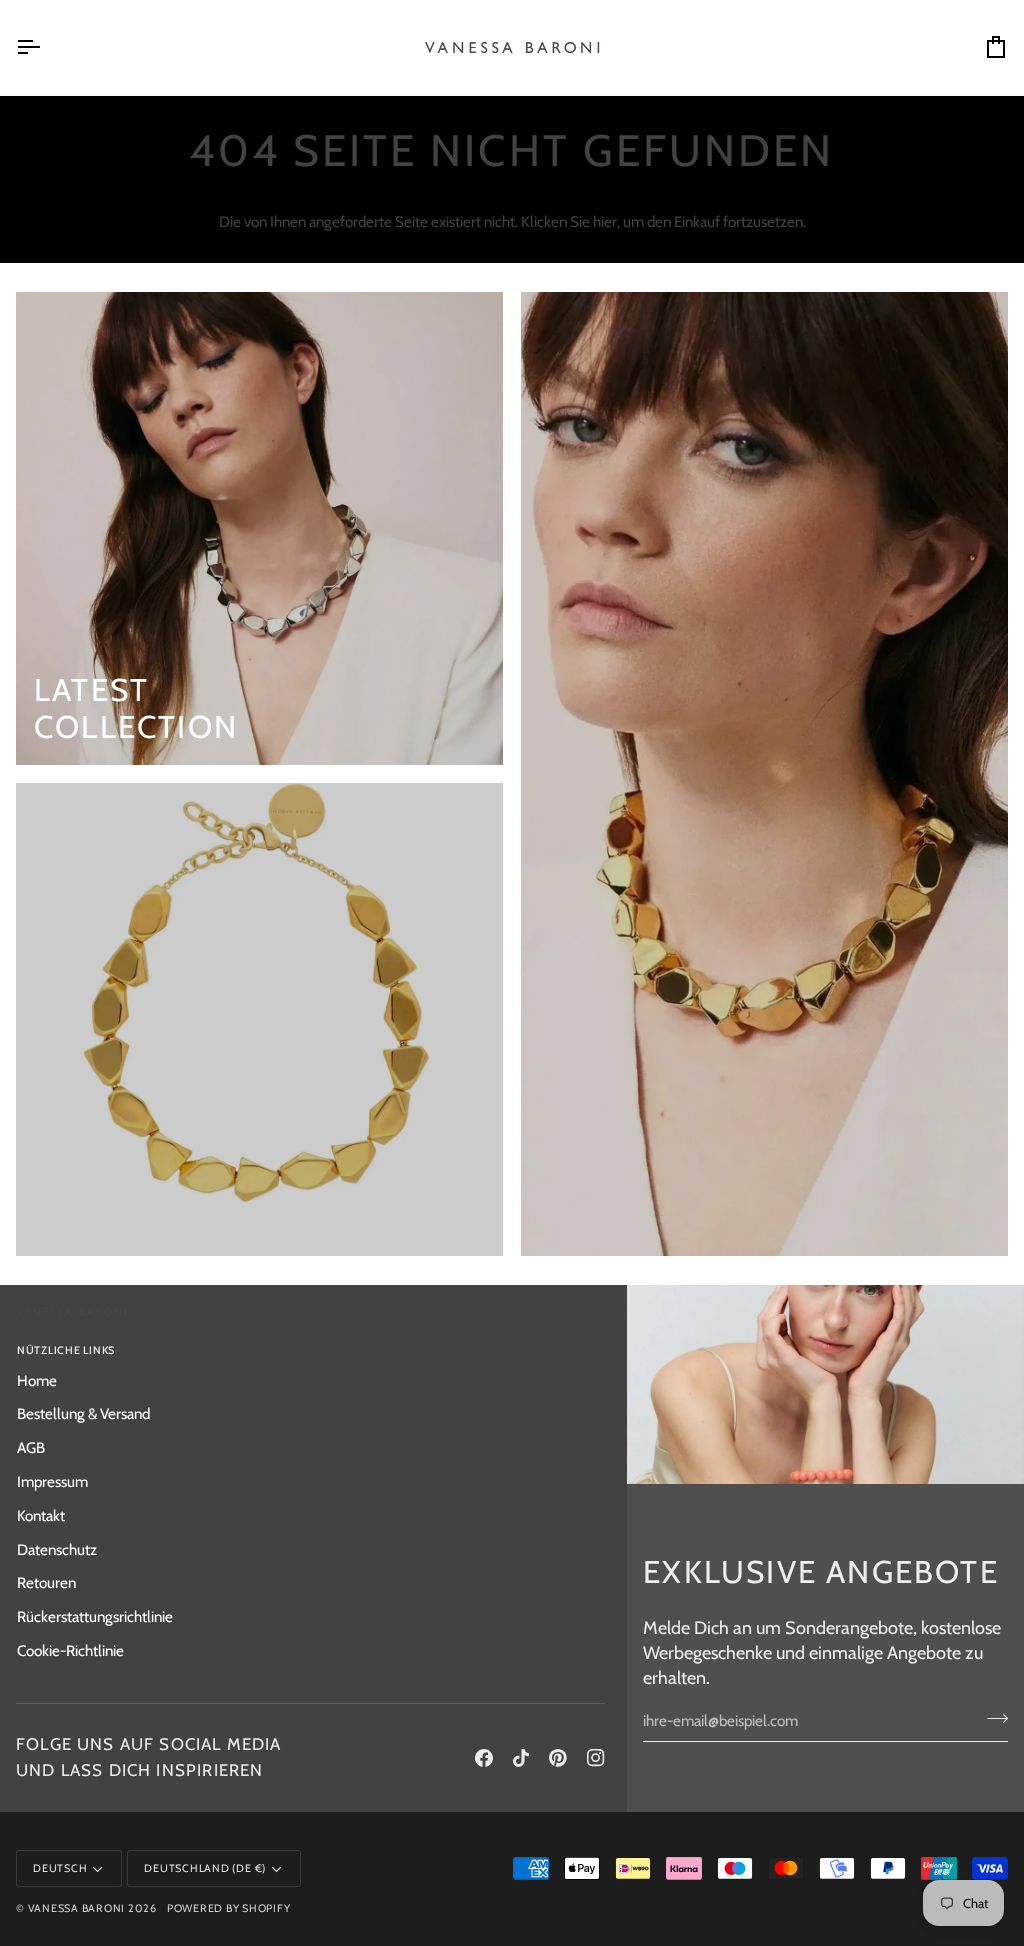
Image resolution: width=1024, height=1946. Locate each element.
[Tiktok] (521, 1758)
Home (37, 1380)
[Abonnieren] (991, 1718)
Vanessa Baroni (77, 1908)
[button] (461, 1348)
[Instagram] (596, 1758)
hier (605, 221)
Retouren (46, 1582)
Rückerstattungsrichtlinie (95, 1616)
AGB (31, 1447)
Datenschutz (57, 1549)
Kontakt (41, 1515)
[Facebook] (484, 1758)
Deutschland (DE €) (205, 1868)
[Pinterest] (558, 1758)
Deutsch (60, 1868)
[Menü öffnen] (46, 47)
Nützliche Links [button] (66, 1350)
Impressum (52, 1481)
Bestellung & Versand (83, 1413)
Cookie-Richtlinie (70, 1650)
